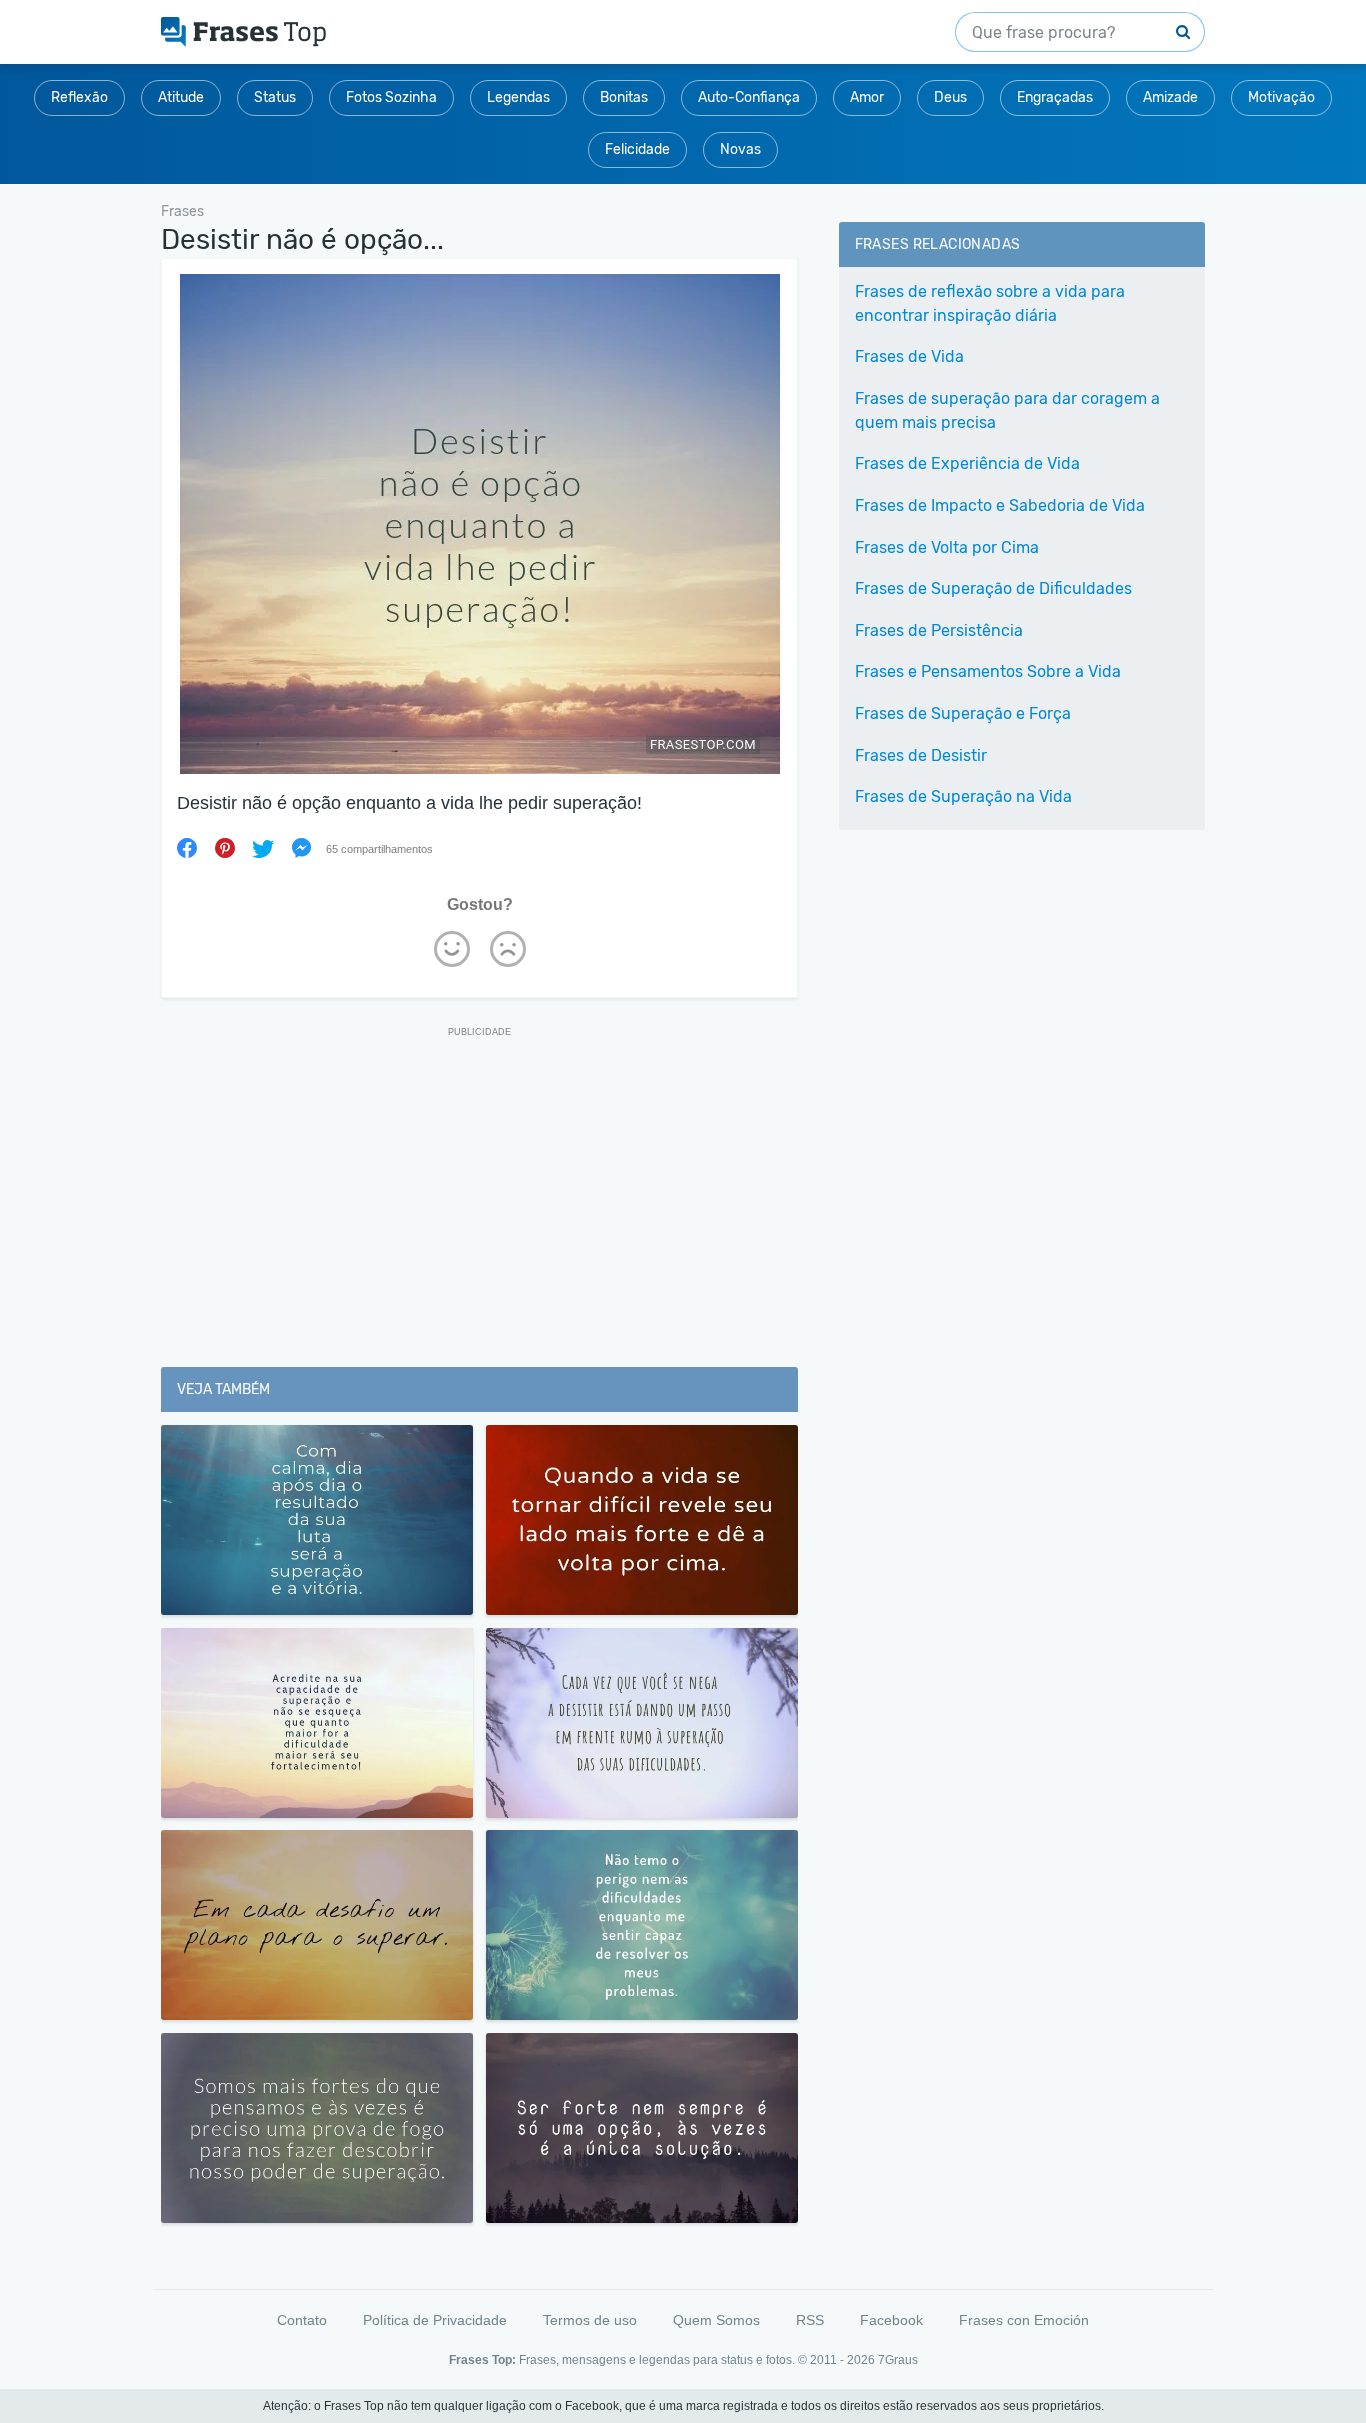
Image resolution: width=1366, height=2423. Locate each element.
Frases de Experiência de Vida (967, 463)
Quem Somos (716, 2320)
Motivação (1281, 97)
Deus (950, 97)
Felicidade (637, 149)
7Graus (898, 2360)
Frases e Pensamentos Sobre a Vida (988, 671)
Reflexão (79, 97)
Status (275, 97)
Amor (867, 97)
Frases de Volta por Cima (947, 547)
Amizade (1170, 97)
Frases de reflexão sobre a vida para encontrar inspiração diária (990, 303)
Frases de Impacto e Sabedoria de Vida (1000, 505)
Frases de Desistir (921, 755)
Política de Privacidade (435, 2320)
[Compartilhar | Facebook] (187, 848)
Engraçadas (1055, 97)
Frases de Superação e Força (963, 713)
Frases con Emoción (1024, 2320)
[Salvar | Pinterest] (225, 848)
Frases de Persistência (939, 630)
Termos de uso (590, 2320)
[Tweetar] (263, 848)
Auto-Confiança (749, 97)
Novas (740, 149)
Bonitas (624, 97)
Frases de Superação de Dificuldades (993, 588)
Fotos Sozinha (391, 97)
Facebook (891, 2320)
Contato (302, 2320)
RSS (810, 2320)
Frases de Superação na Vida (963, 796)
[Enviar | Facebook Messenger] (301, 848)
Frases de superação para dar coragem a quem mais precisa (1007, 410)
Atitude (181, 97)
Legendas (518, 97)
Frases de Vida (909, 356)
